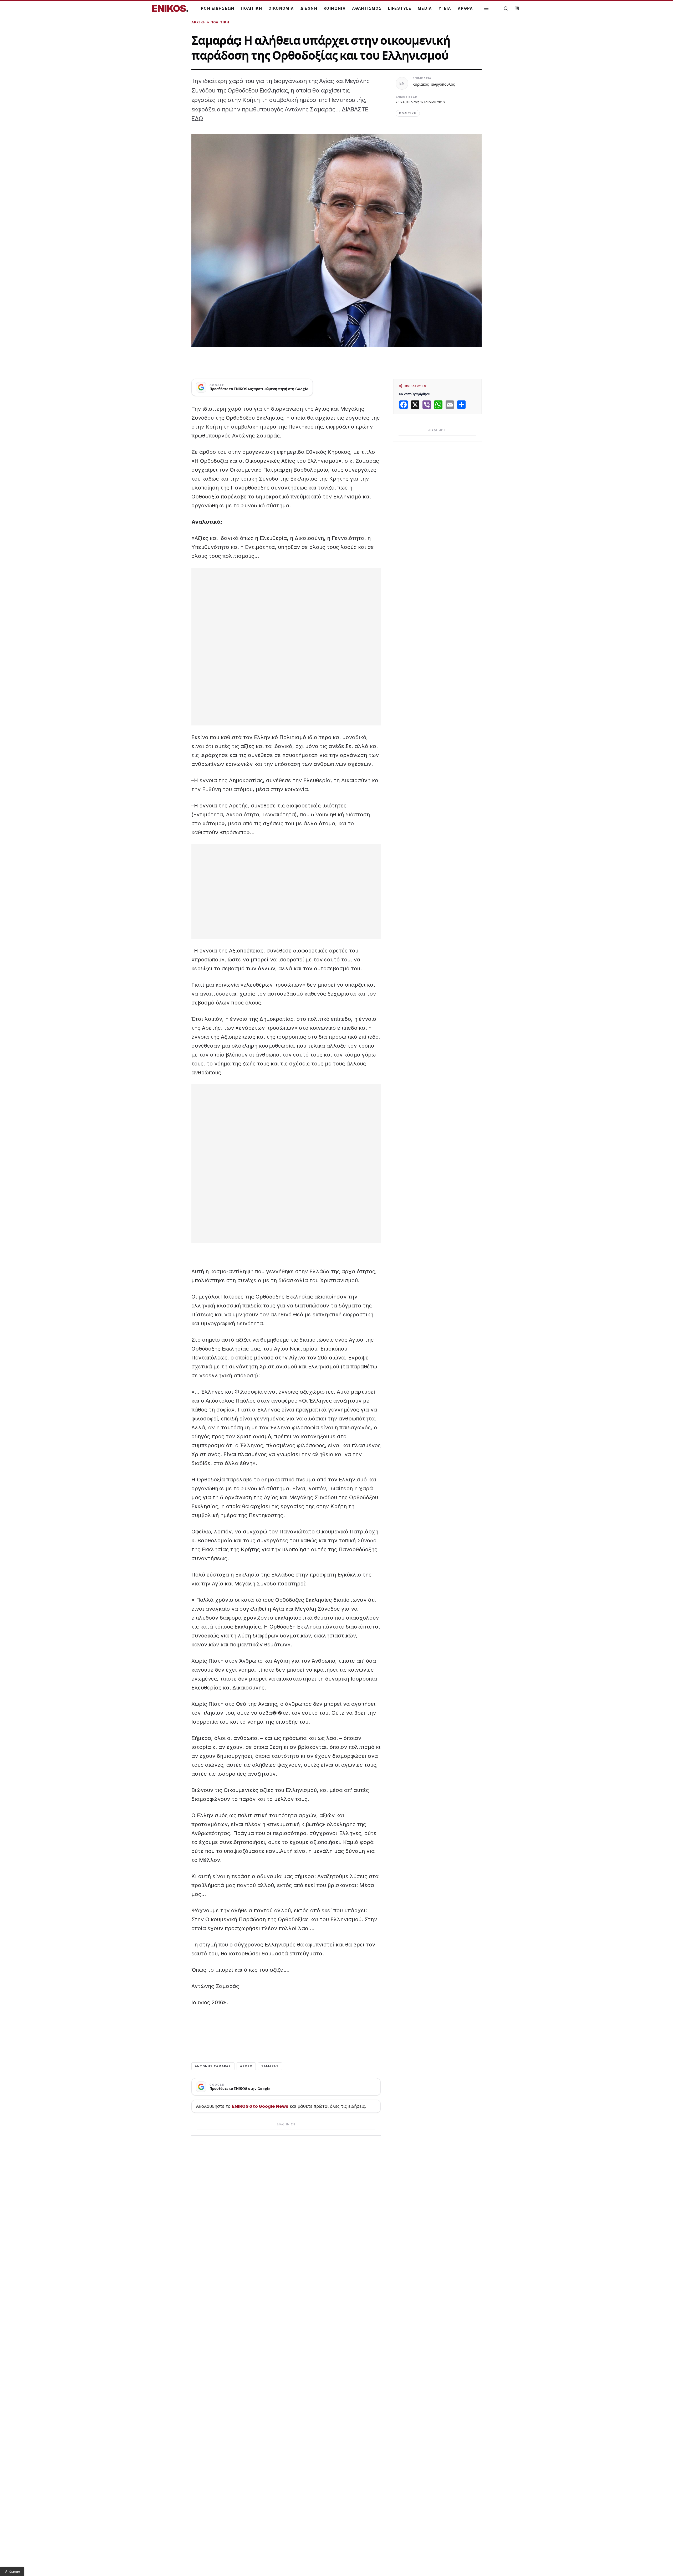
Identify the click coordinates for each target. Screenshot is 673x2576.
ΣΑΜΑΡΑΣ (270, 2066)
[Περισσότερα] (486, 9)
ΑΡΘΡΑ (465, 8)
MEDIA (425, 8)
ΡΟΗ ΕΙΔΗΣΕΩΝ (218, 8)
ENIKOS (170, 8)
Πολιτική (220, 22)
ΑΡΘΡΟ (246, 2066)
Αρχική (199, 22)
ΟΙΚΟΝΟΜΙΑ (281, 8)
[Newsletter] (517, 8)
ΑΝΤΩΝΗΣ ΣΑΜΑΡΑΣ (213, 2066)
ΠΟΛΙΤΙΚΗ (251, 8)
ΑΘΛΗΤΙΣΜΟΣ (367, 8)
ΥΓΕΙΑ (445, 8)
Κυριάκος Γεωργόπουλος (434, 84)
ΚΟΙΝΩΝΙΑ (335, 8)
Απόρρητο (13, 2572)
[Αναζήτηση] (506, 8)
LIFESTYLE (400, 8)
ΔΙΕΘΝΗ (309, 8)
